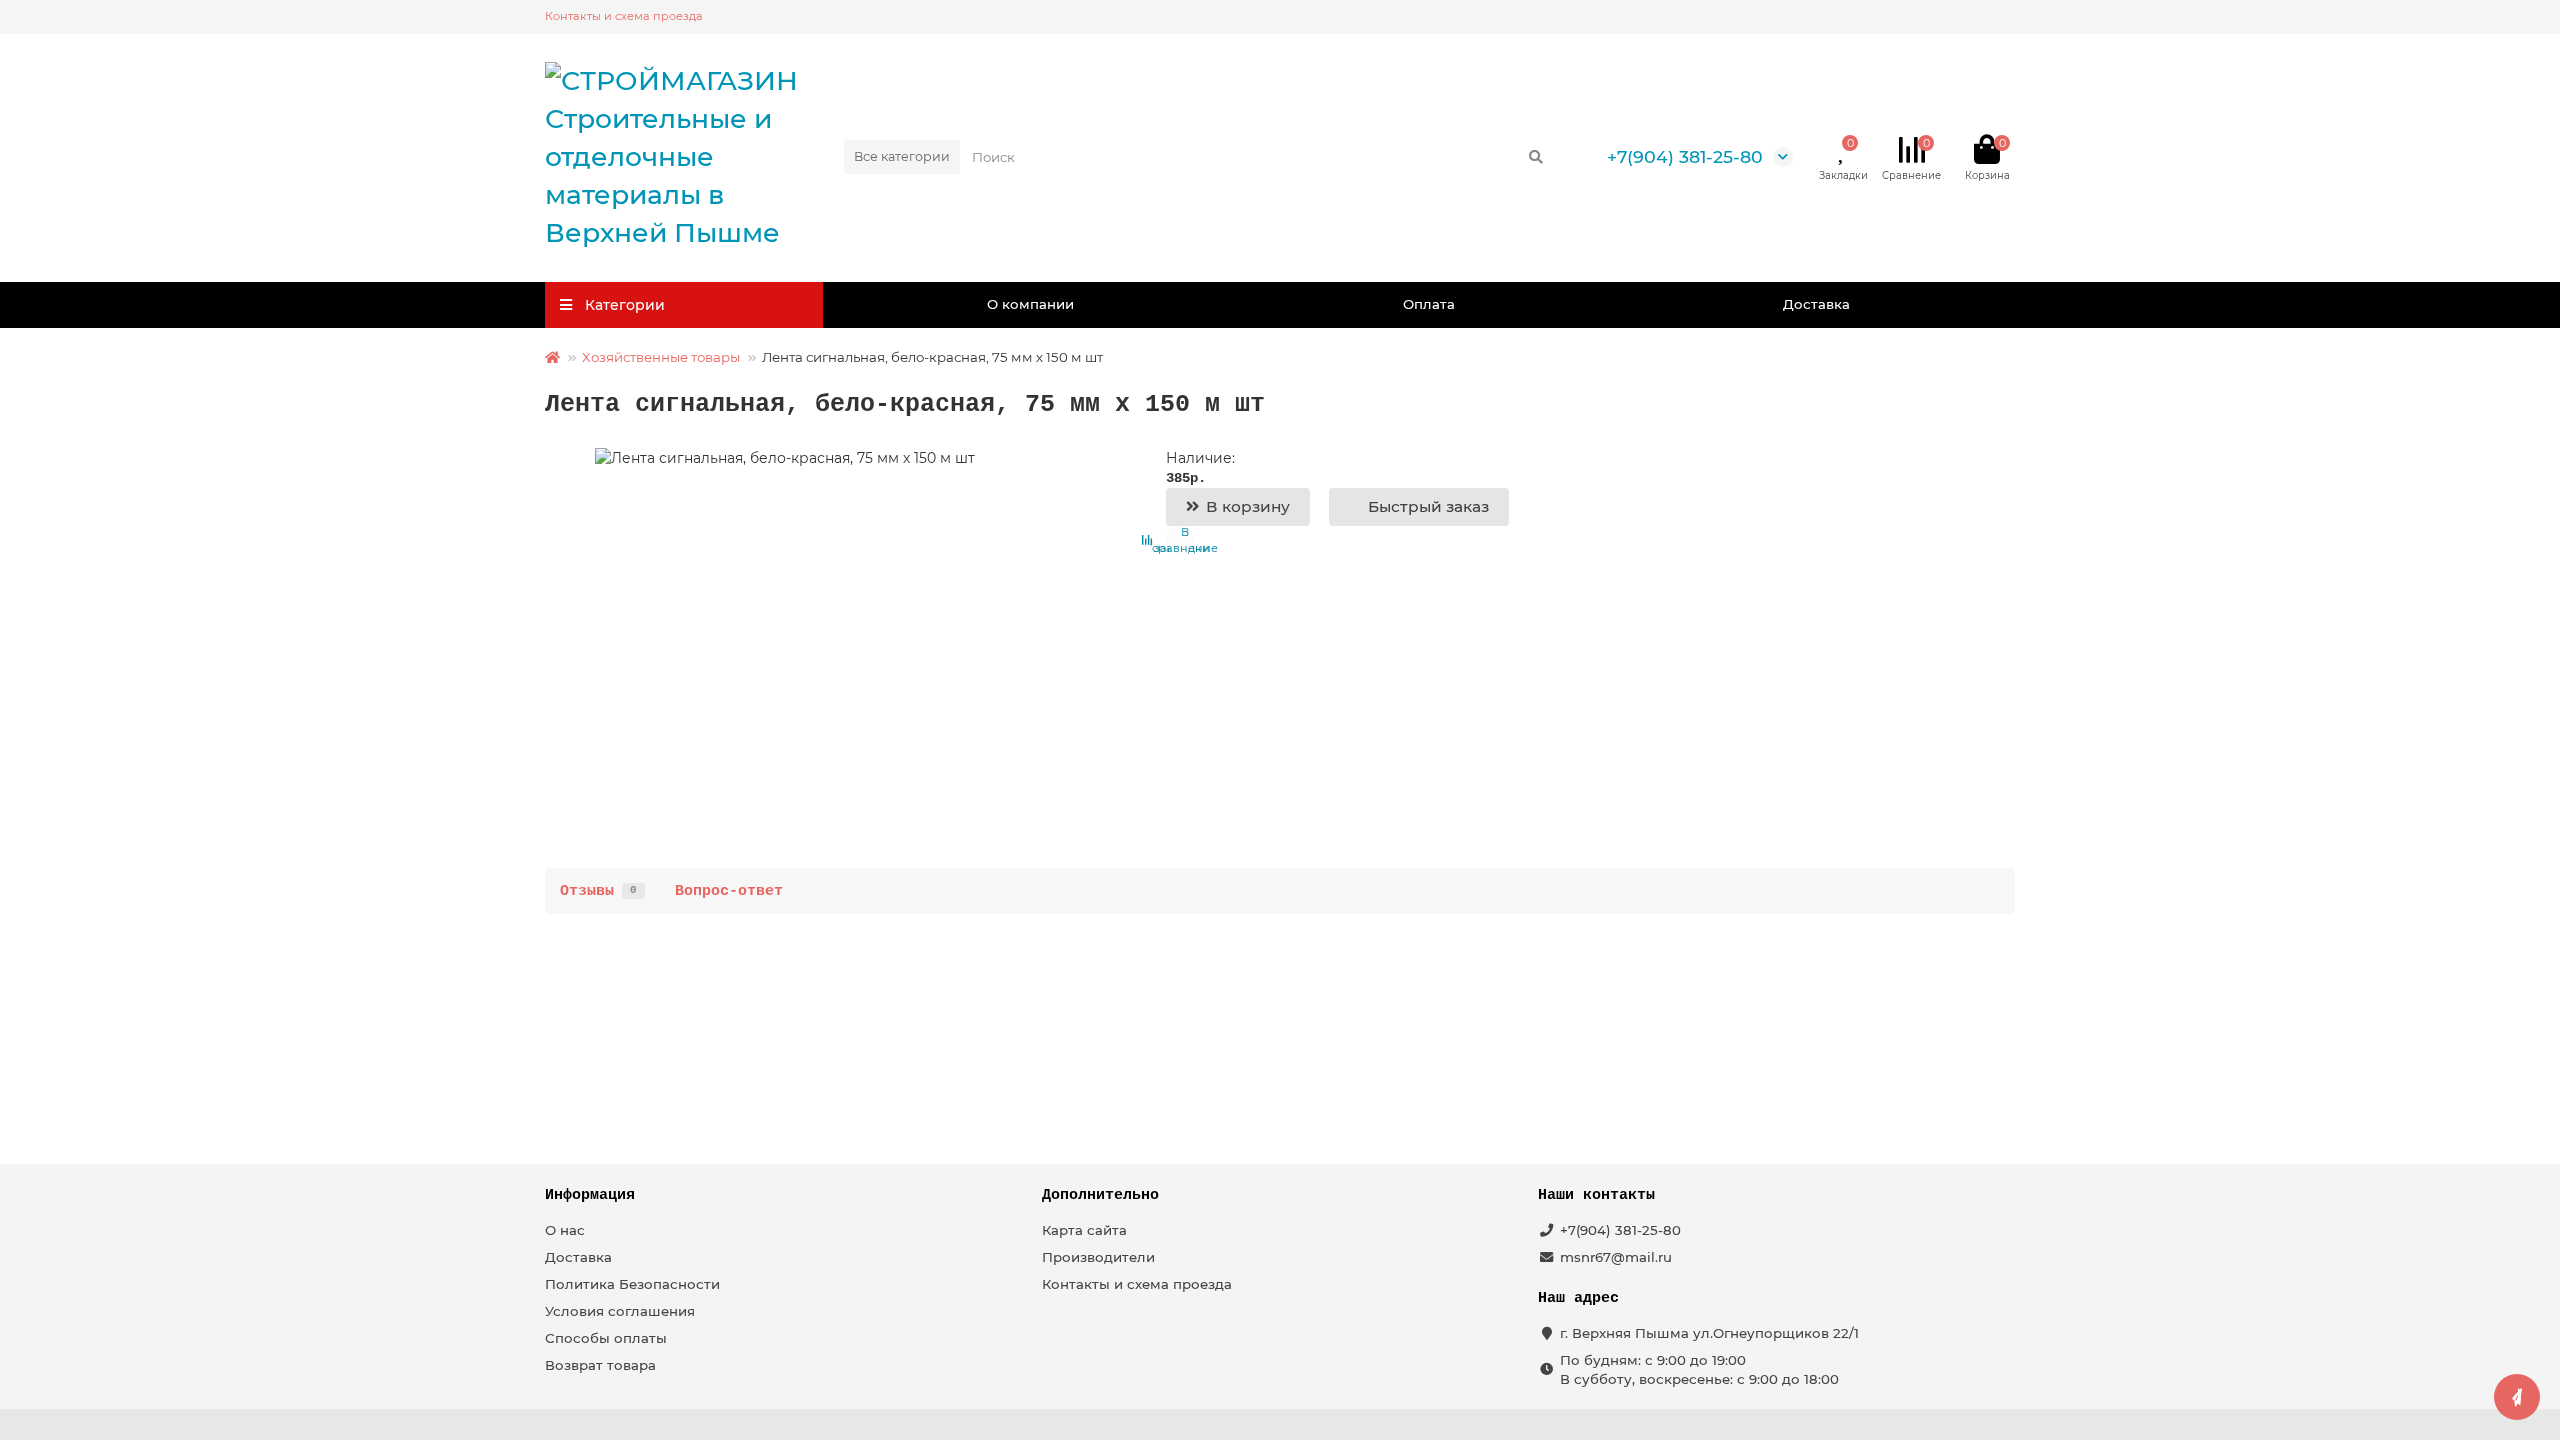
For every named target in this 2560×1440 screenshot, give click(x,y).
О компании (1030, 304)
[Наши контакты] (2517, 1397)
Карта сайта (1084, 1230)
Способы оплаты (606, 1338)
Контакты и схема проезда (624, 16)
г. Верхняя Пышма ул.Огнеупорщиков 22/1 (1709, 1333)
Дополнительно (1100, 1195)
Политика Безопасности (632, 1284)
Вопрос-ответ (729, 891)
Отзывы (598, 891)
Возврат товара (600, 1365)
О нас (565, 1230)
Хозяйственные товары (661, 357)
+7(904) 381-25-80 (1685, 156)
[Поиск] (1536, 157)
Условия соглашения (620, 1311)
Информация (590, 1195)
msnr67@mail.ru (1616, 1257)
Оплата (1429, 304)
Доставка (1816, 304)
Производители (1098, 1257)
